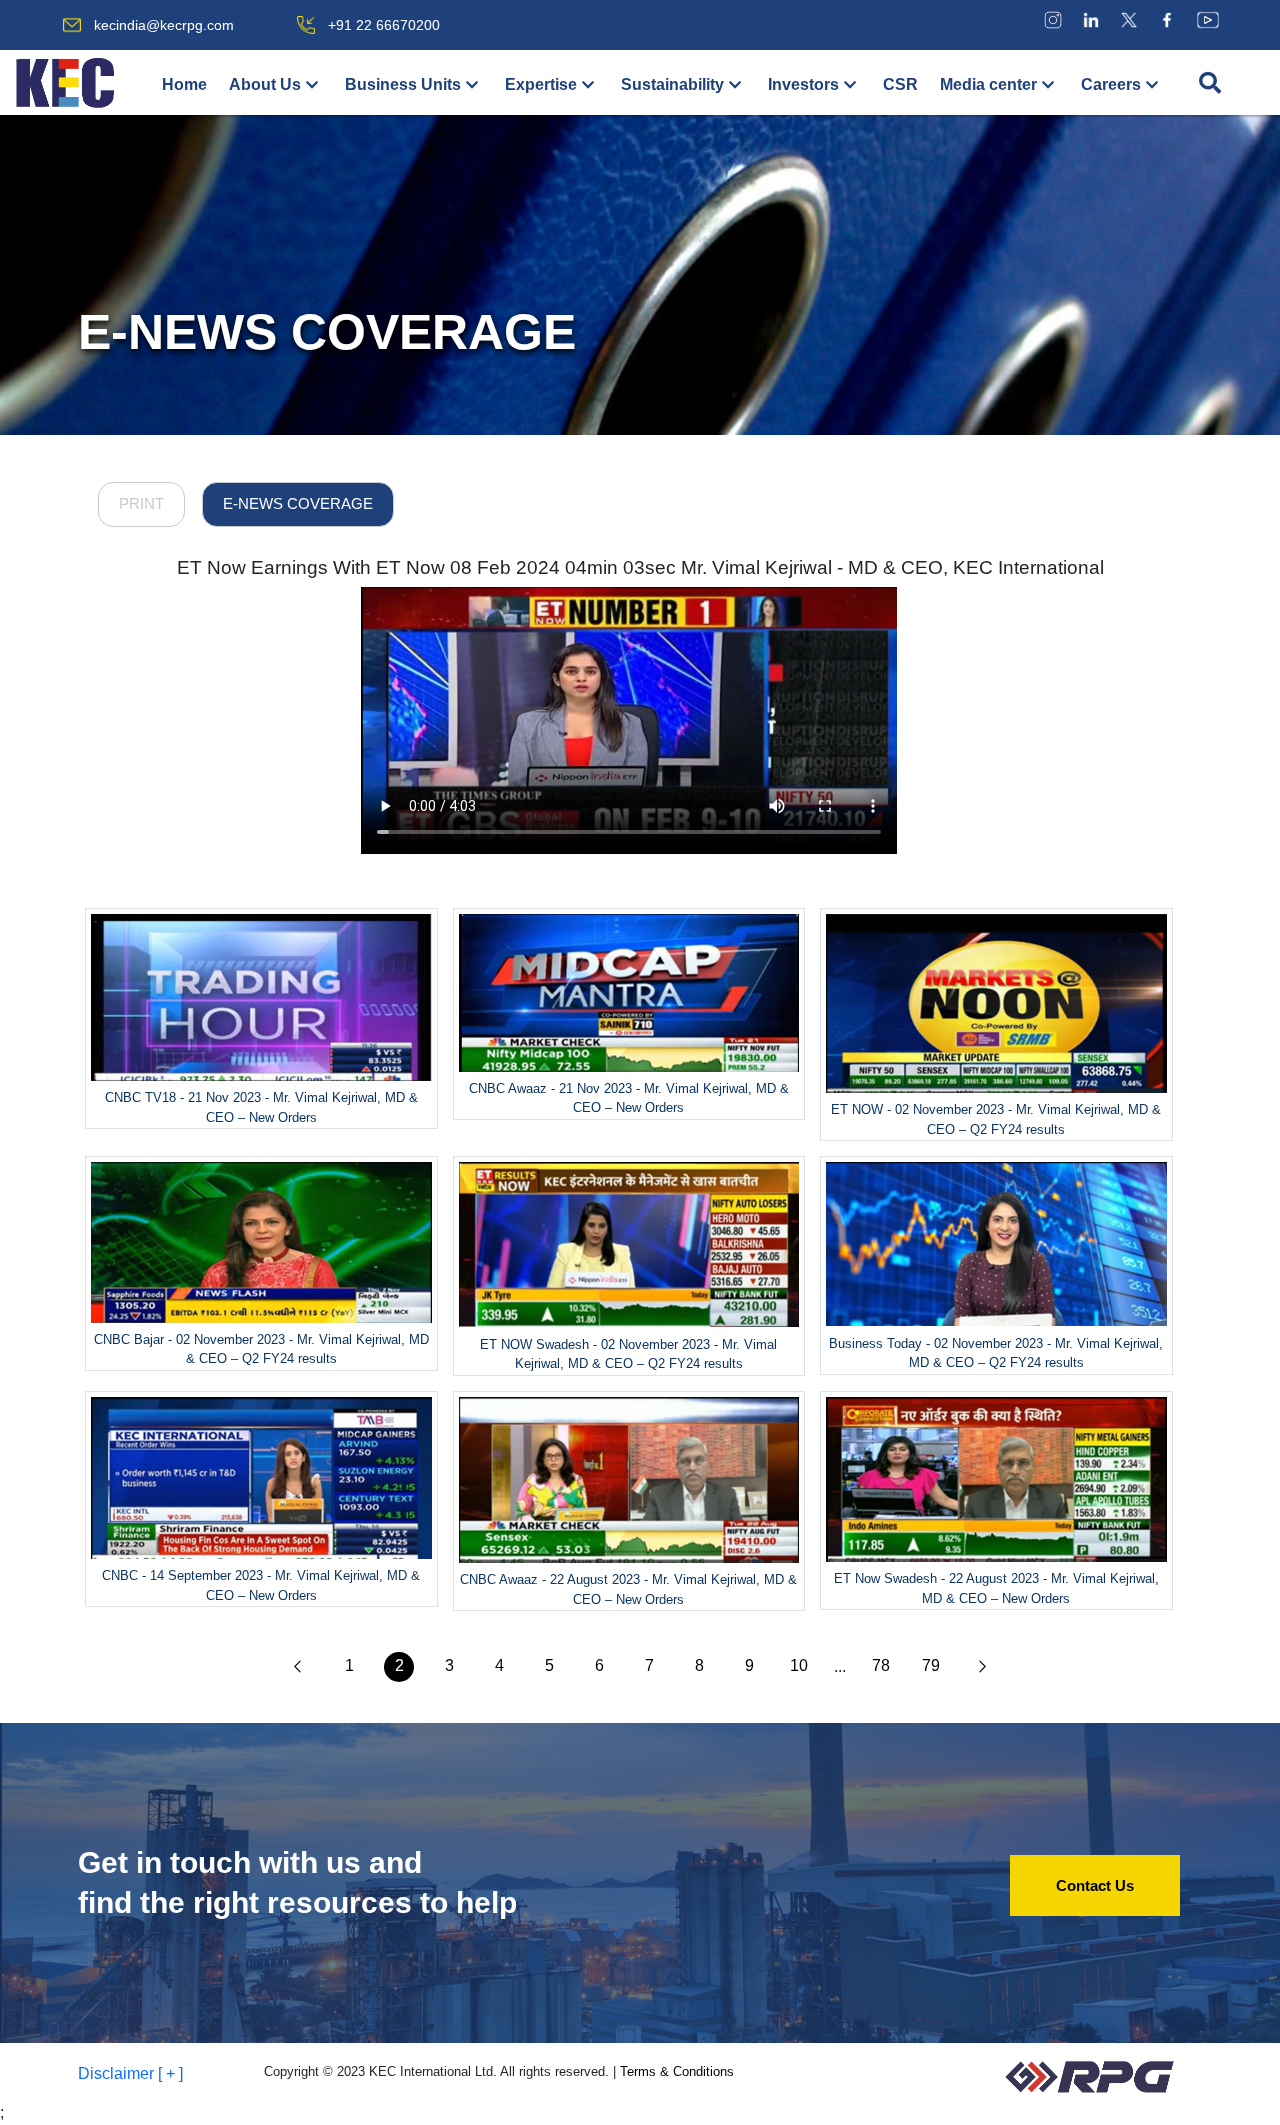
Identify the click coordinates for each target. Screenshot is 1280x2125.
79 (931, 1665)
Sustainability (672, 84)
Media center (988, 84)
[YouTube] (1208, 19)
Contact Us (1095, 1885)
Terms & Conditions (677, 2071)
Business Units (403, 84)
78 (881, 1665)
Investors (803, 84)
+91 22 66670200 (384, 25)
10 (799, 1665)
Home (184, 84)
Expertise (541, 84)
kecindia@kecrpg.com (164, 25)
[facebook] (1167, 19)
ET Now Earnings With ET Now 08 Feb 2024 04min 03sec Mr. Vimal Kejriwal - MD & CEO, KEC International (640, 567)
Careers (1111, 84)
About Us (265, 84)
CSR (900, 84)
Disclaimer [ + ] (130, 2073)
